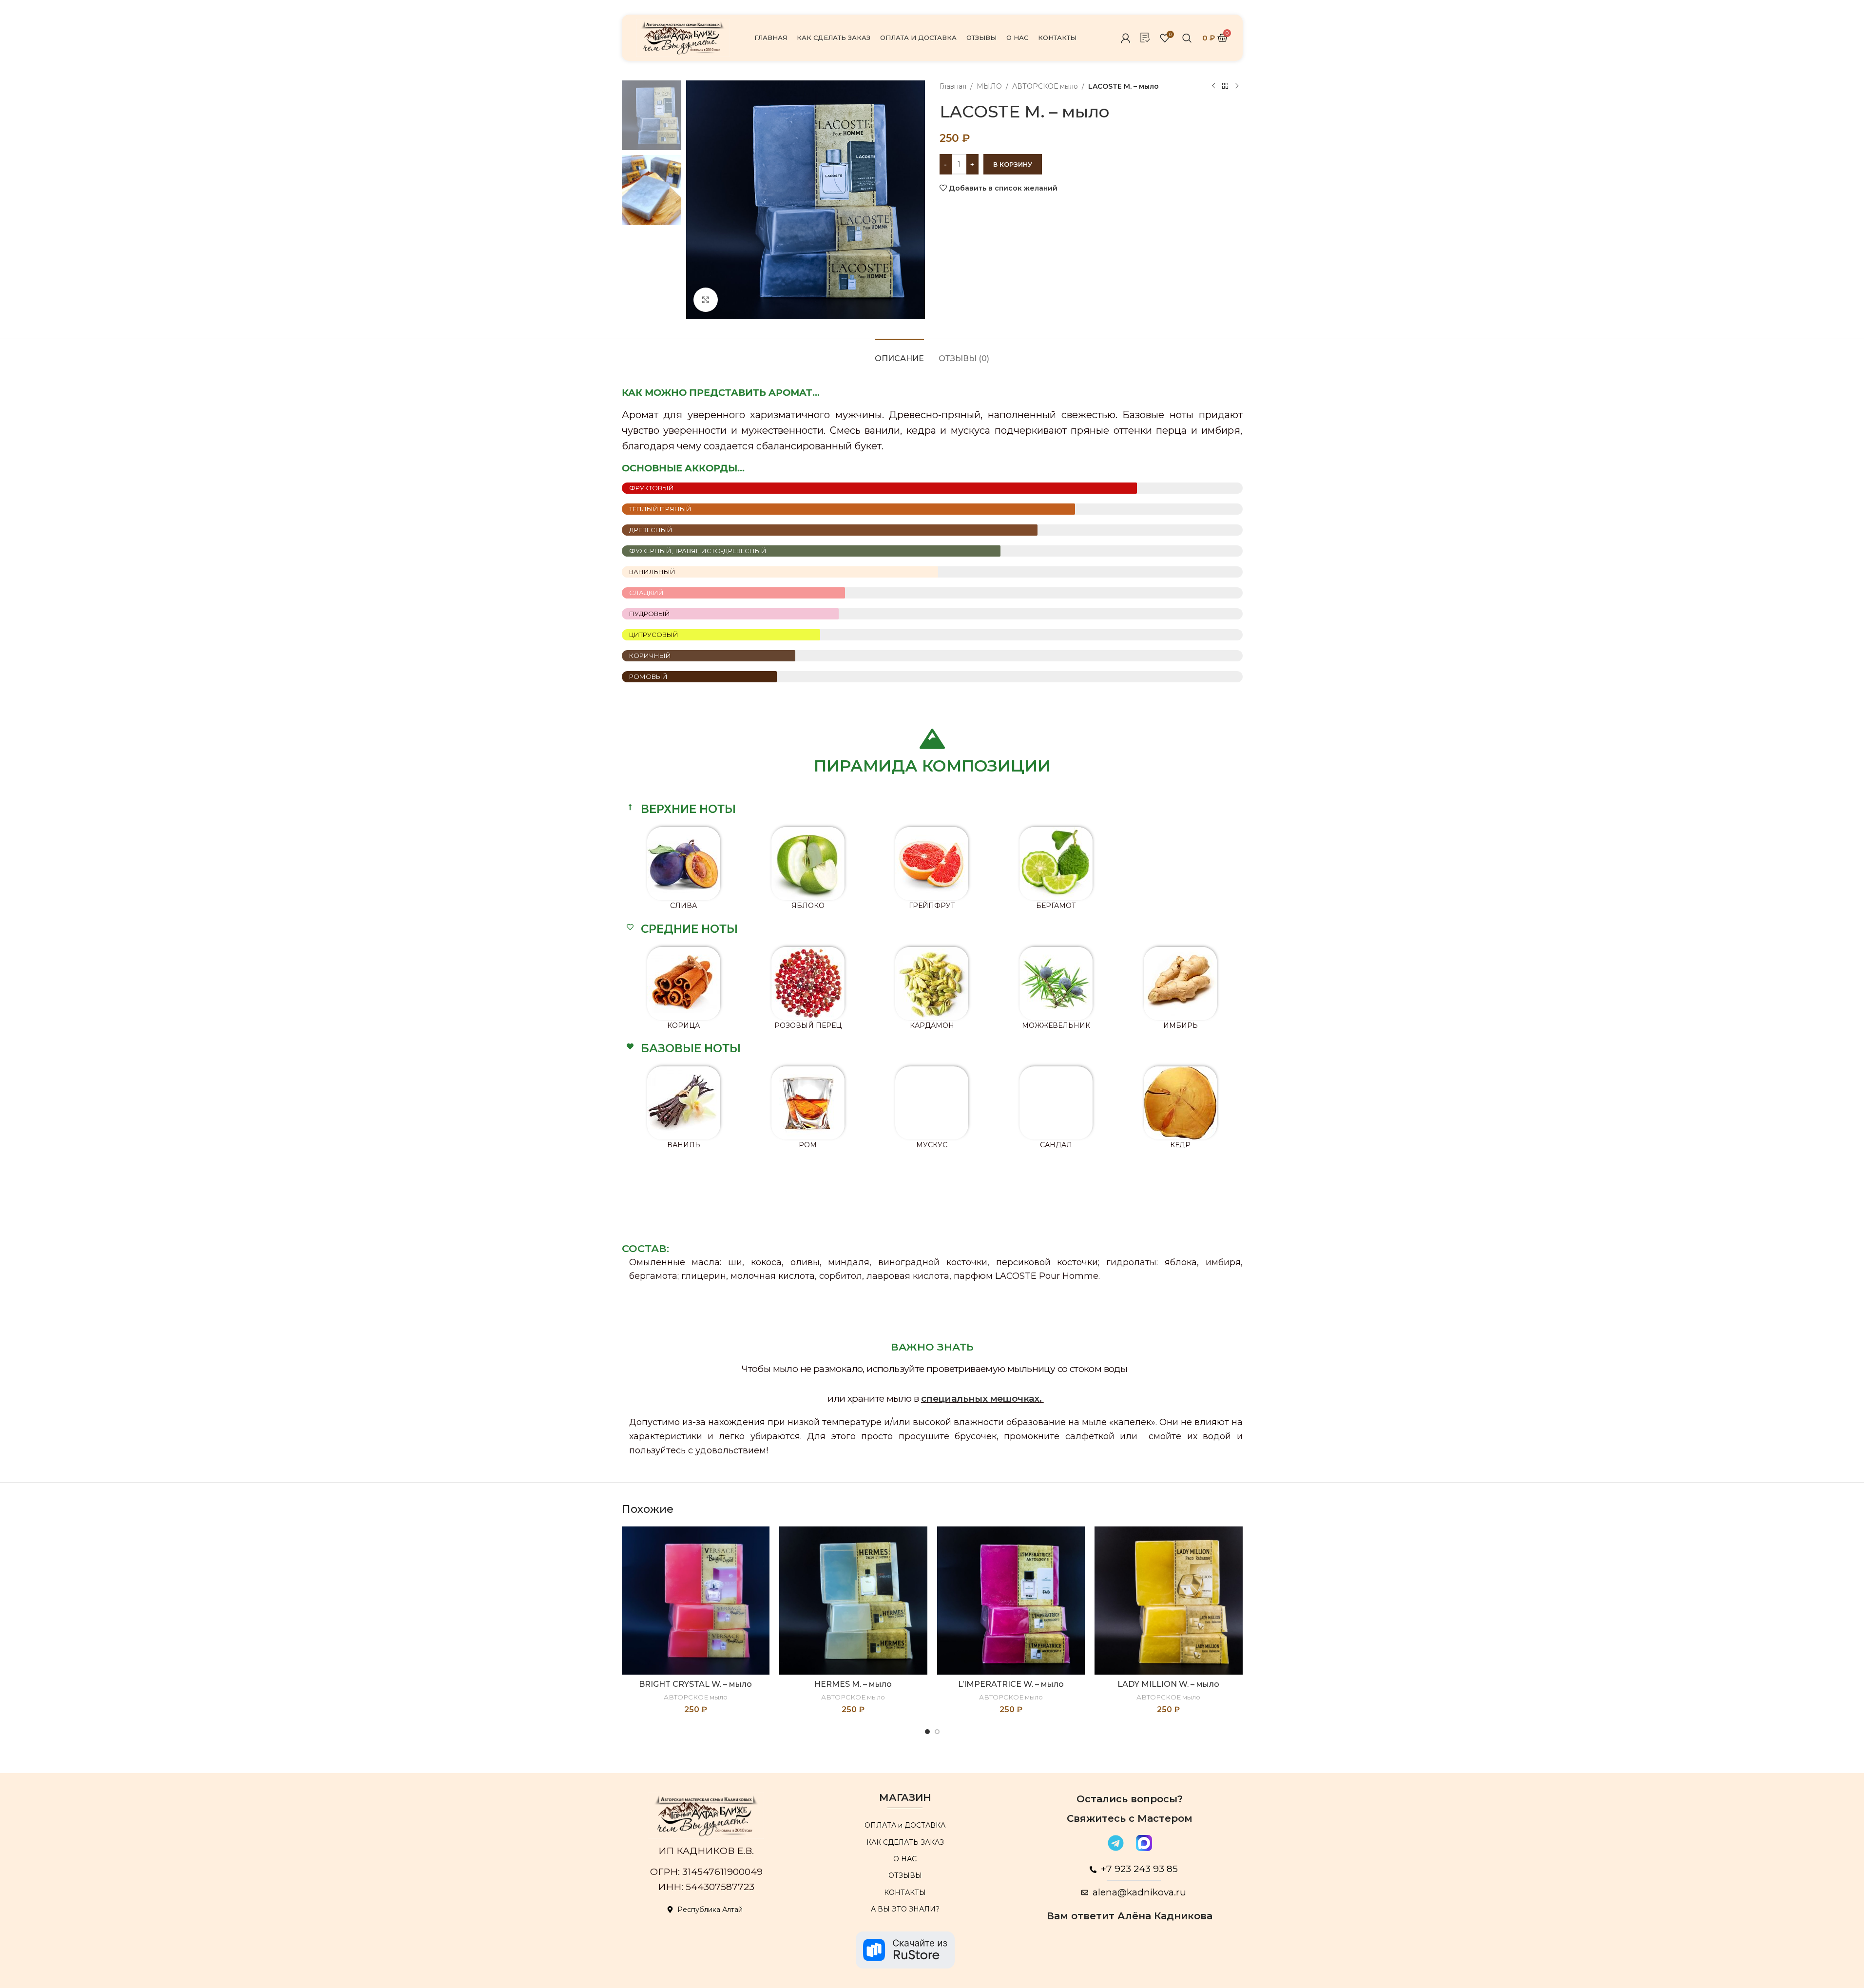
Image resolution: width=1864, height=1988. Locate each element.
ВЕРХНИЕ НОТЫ (688, 809)
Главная (953, 86)
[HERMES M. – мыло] (853, 1601)
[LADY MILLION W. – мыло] (1169, 1601)
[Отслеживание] (1145, 38)
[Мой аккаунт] (1126, 38)
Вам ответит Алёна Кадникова (1130, 1916)
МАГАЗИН (905, 1797)
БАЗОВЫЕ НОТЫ (691, 1048)
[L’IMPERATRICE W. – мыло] (1011, 1601)
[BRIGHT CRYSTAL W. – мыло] (696, 1601)
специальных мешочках (980, 1399)
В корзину (1013, 164)
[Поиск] (1187, 38)
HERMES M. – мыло (853, 1684)
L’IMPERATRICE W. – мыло (1011, 1684)
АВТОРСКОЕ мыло (1045, 86)
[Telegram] (1116, 1843)
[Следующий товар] (1237, 86)
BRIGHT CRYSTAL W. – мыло (695, 1684)
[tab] (899, 354)
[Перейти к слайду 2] (937, 1732)
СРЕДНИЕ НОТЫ (689, 929)
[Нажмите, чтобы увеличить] (706, 300)
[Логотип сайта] (683, 37)
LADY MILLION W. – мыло (1168, 1684)
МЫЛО (989, 86)
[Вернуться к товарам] (1225, 86)
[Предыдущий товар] (1213, 86)
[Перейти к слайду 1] (927, 1732)
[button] (932, 809)
